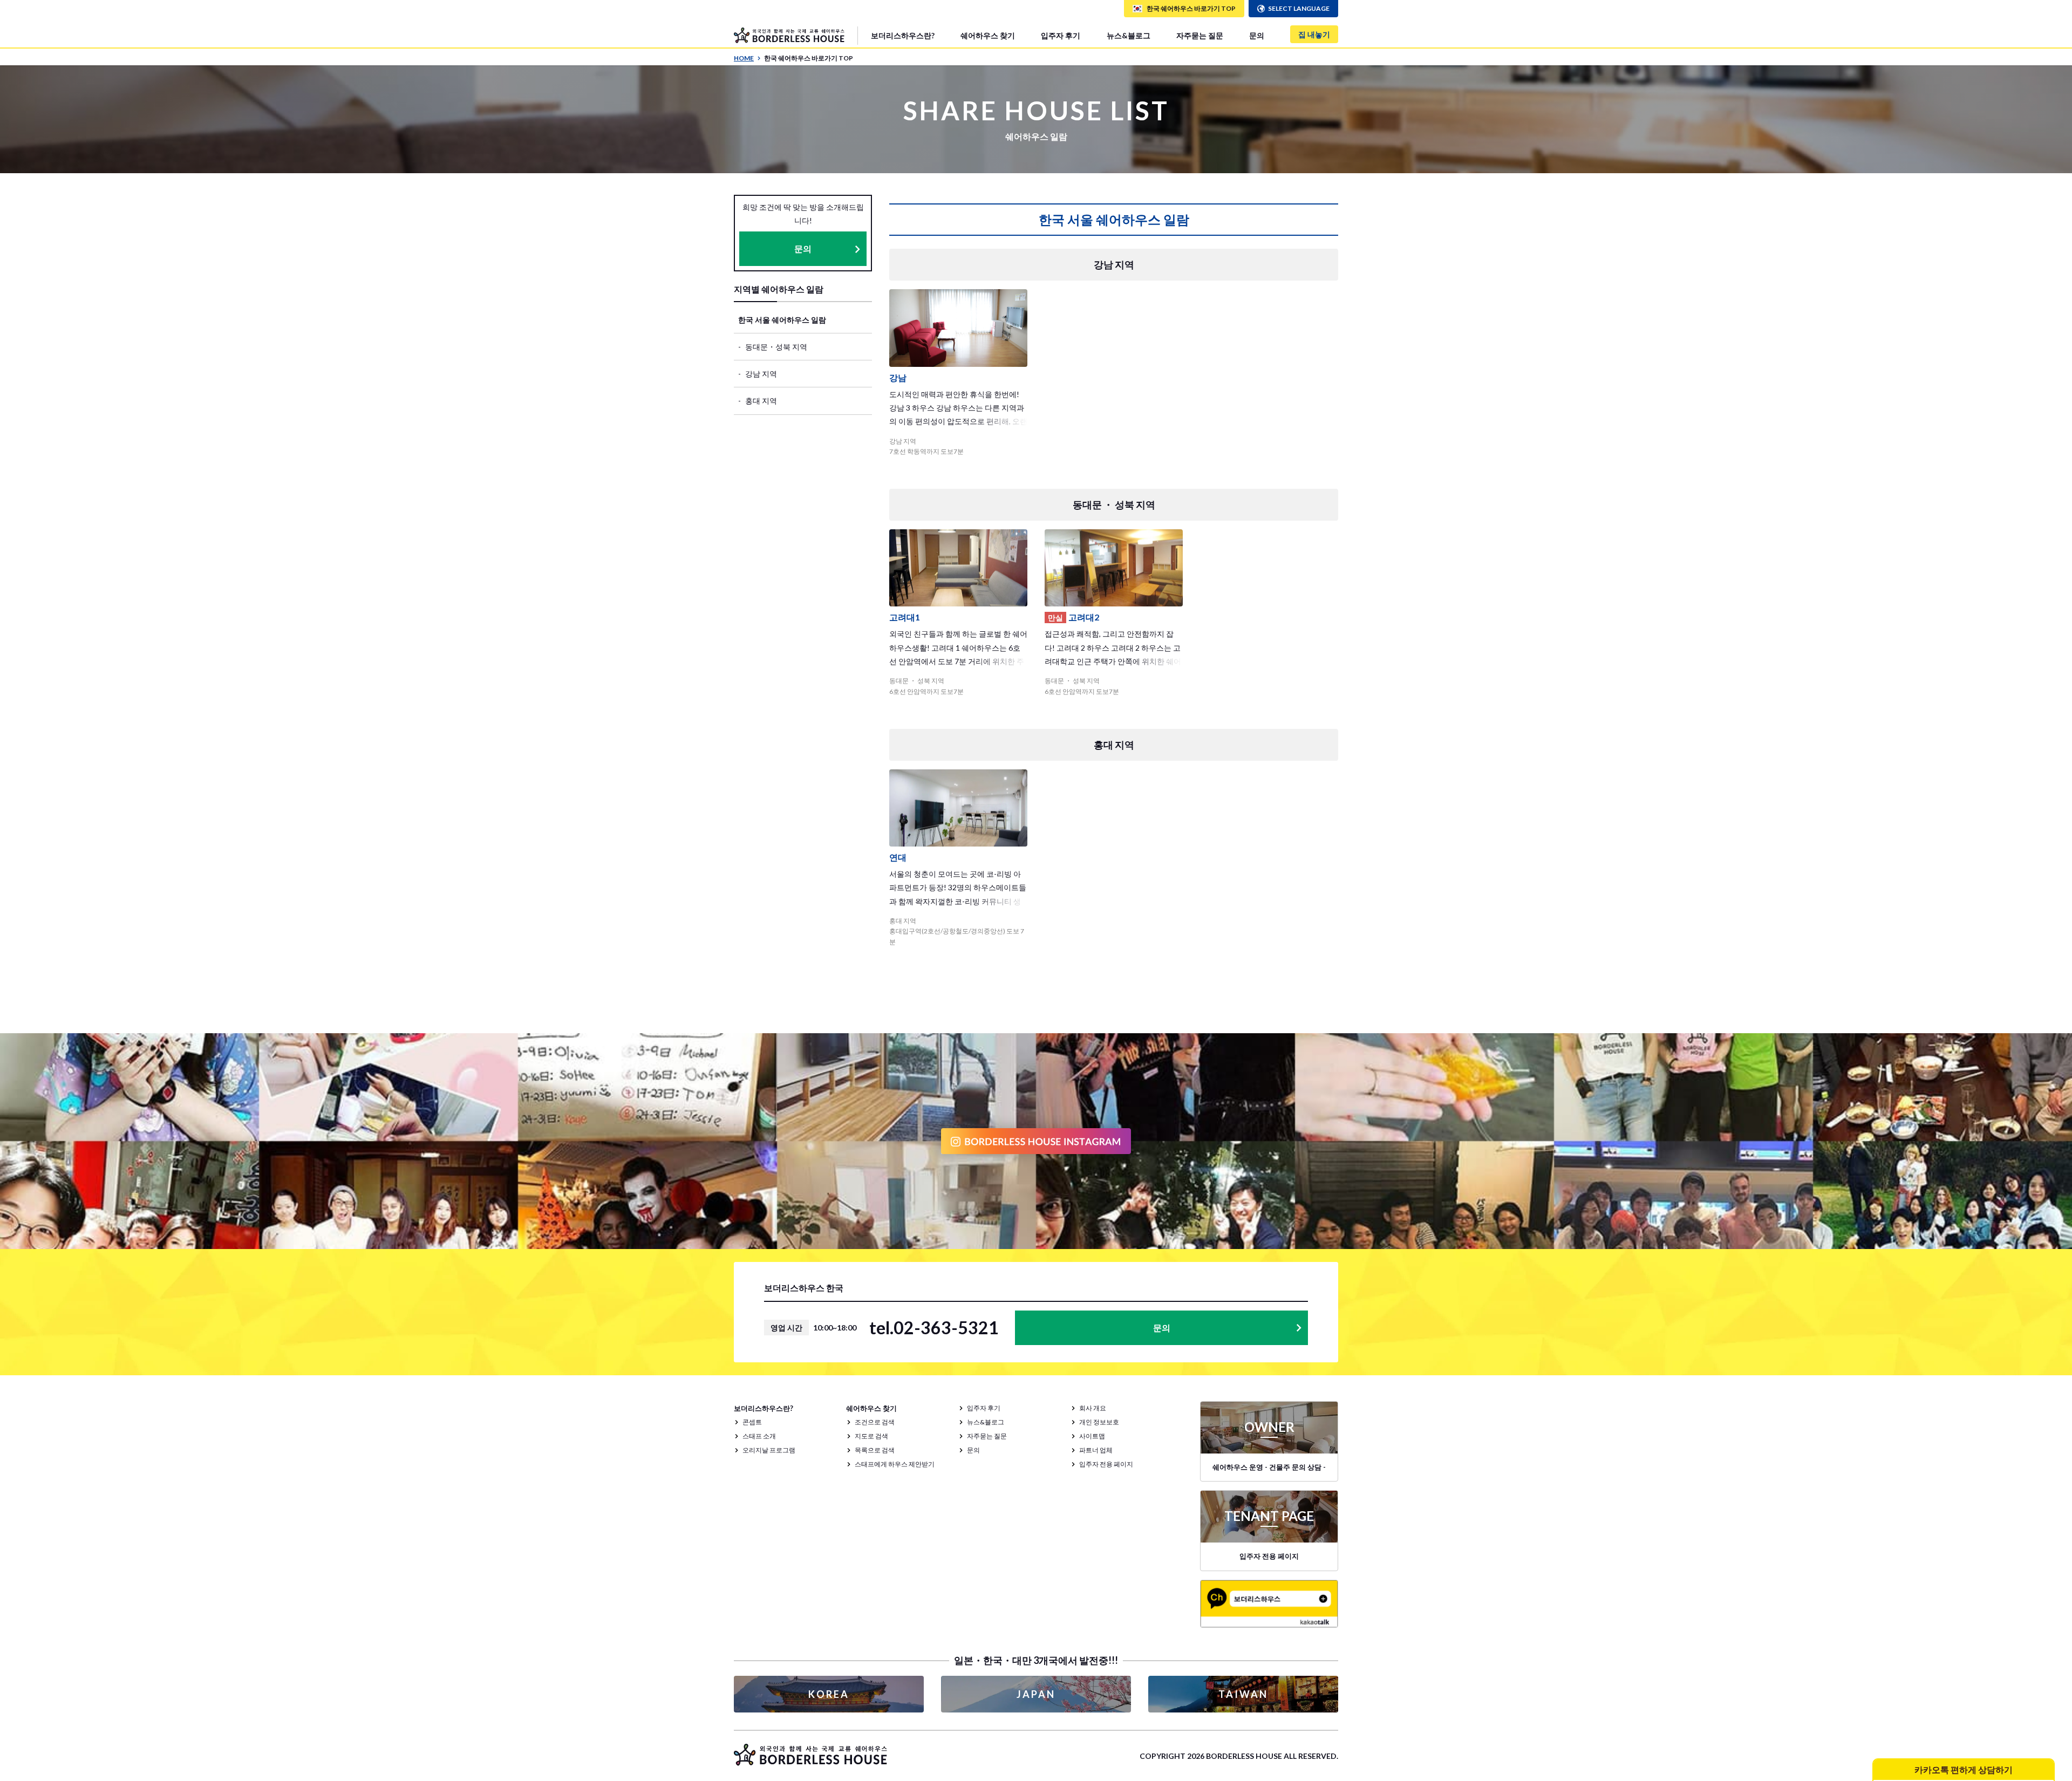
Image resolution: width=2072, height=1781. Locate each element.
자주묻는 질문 (1200, 35)
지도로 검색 (871, 1436)
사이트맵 (1092, 1436)
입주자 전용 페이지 (1106, 1464)
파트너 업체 (1096, 1450)
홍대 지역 (761, 401)
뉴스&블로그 (1129, 35)
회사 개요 (1093, 1408)
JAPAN (1036, 1694)
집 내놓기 (1314, 34)
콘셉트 (752, 1422)
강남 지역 (761, 374)
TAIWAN (1243, 1694)
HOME (744, 58)
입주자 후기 (1061, 35)
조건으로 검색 (875, 1422)
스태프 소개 (759, 1436)
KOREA (829, 1694)
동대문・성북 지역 (776, 347)
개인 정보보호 (1099, 1422)
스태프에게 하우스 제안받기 (895, 1464)
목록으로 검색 (875, 1450)
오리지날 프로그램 (769, 1450)
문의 (1257, 35)
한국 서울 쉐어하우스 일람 (782, 320)
